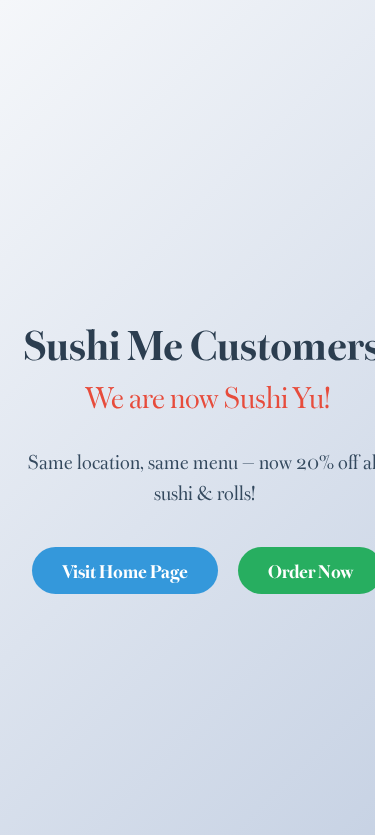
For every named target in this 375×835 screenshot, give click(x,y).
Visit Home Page (125, 570)
